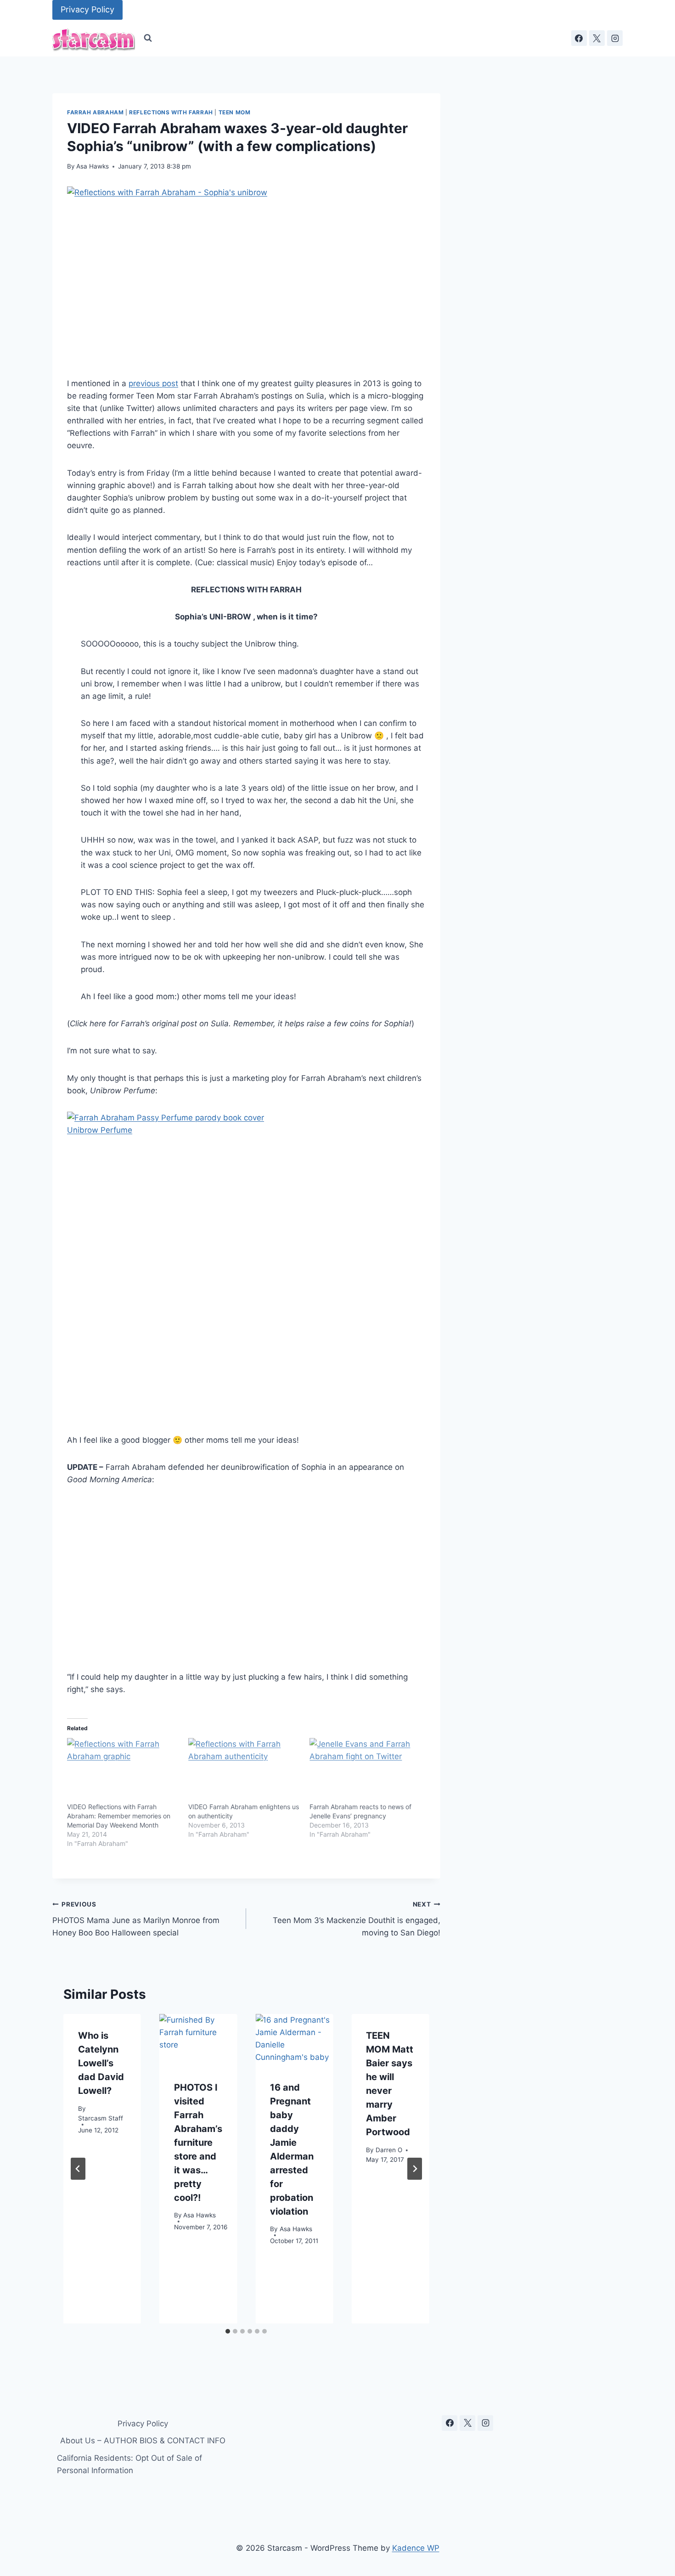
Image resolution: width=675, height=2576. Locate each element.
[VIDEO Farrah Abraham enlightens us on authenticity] (244, 1770)
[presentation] (198, 2040)
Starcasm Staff (101, 2118)
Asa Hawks (93, 166)
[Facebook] (579, 38)
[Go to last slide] (78, 2169)
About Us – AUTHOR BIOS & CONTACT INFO (143, 2441)
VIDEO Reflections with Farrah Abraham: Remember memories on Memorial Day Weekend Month (119, 1816)
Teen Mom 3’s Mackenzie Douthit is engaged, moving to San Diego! (356, 1919)
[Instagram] (615, 38)
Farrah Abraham (95, 112)
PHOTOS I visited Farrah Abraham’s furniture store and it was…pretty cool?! (198, 2142)
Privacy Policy (87, 9)
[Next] (415, 2169)
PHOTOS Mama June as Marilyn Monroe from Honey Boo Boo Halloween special (136, 1919)
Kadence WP (416, 2548)
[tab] (228, 2331)
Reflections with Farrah (171, 112)
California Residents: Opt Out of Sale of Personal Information (129, 2464)
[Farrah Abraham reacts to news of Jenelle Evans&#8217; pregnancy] (366, 1770)
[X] (597, 38)
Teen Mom (235, 112)
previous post (153, 383)
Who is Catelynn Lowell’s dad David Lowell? (101, 2063)
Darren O (389, 2149)
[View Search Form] (148, 38)
